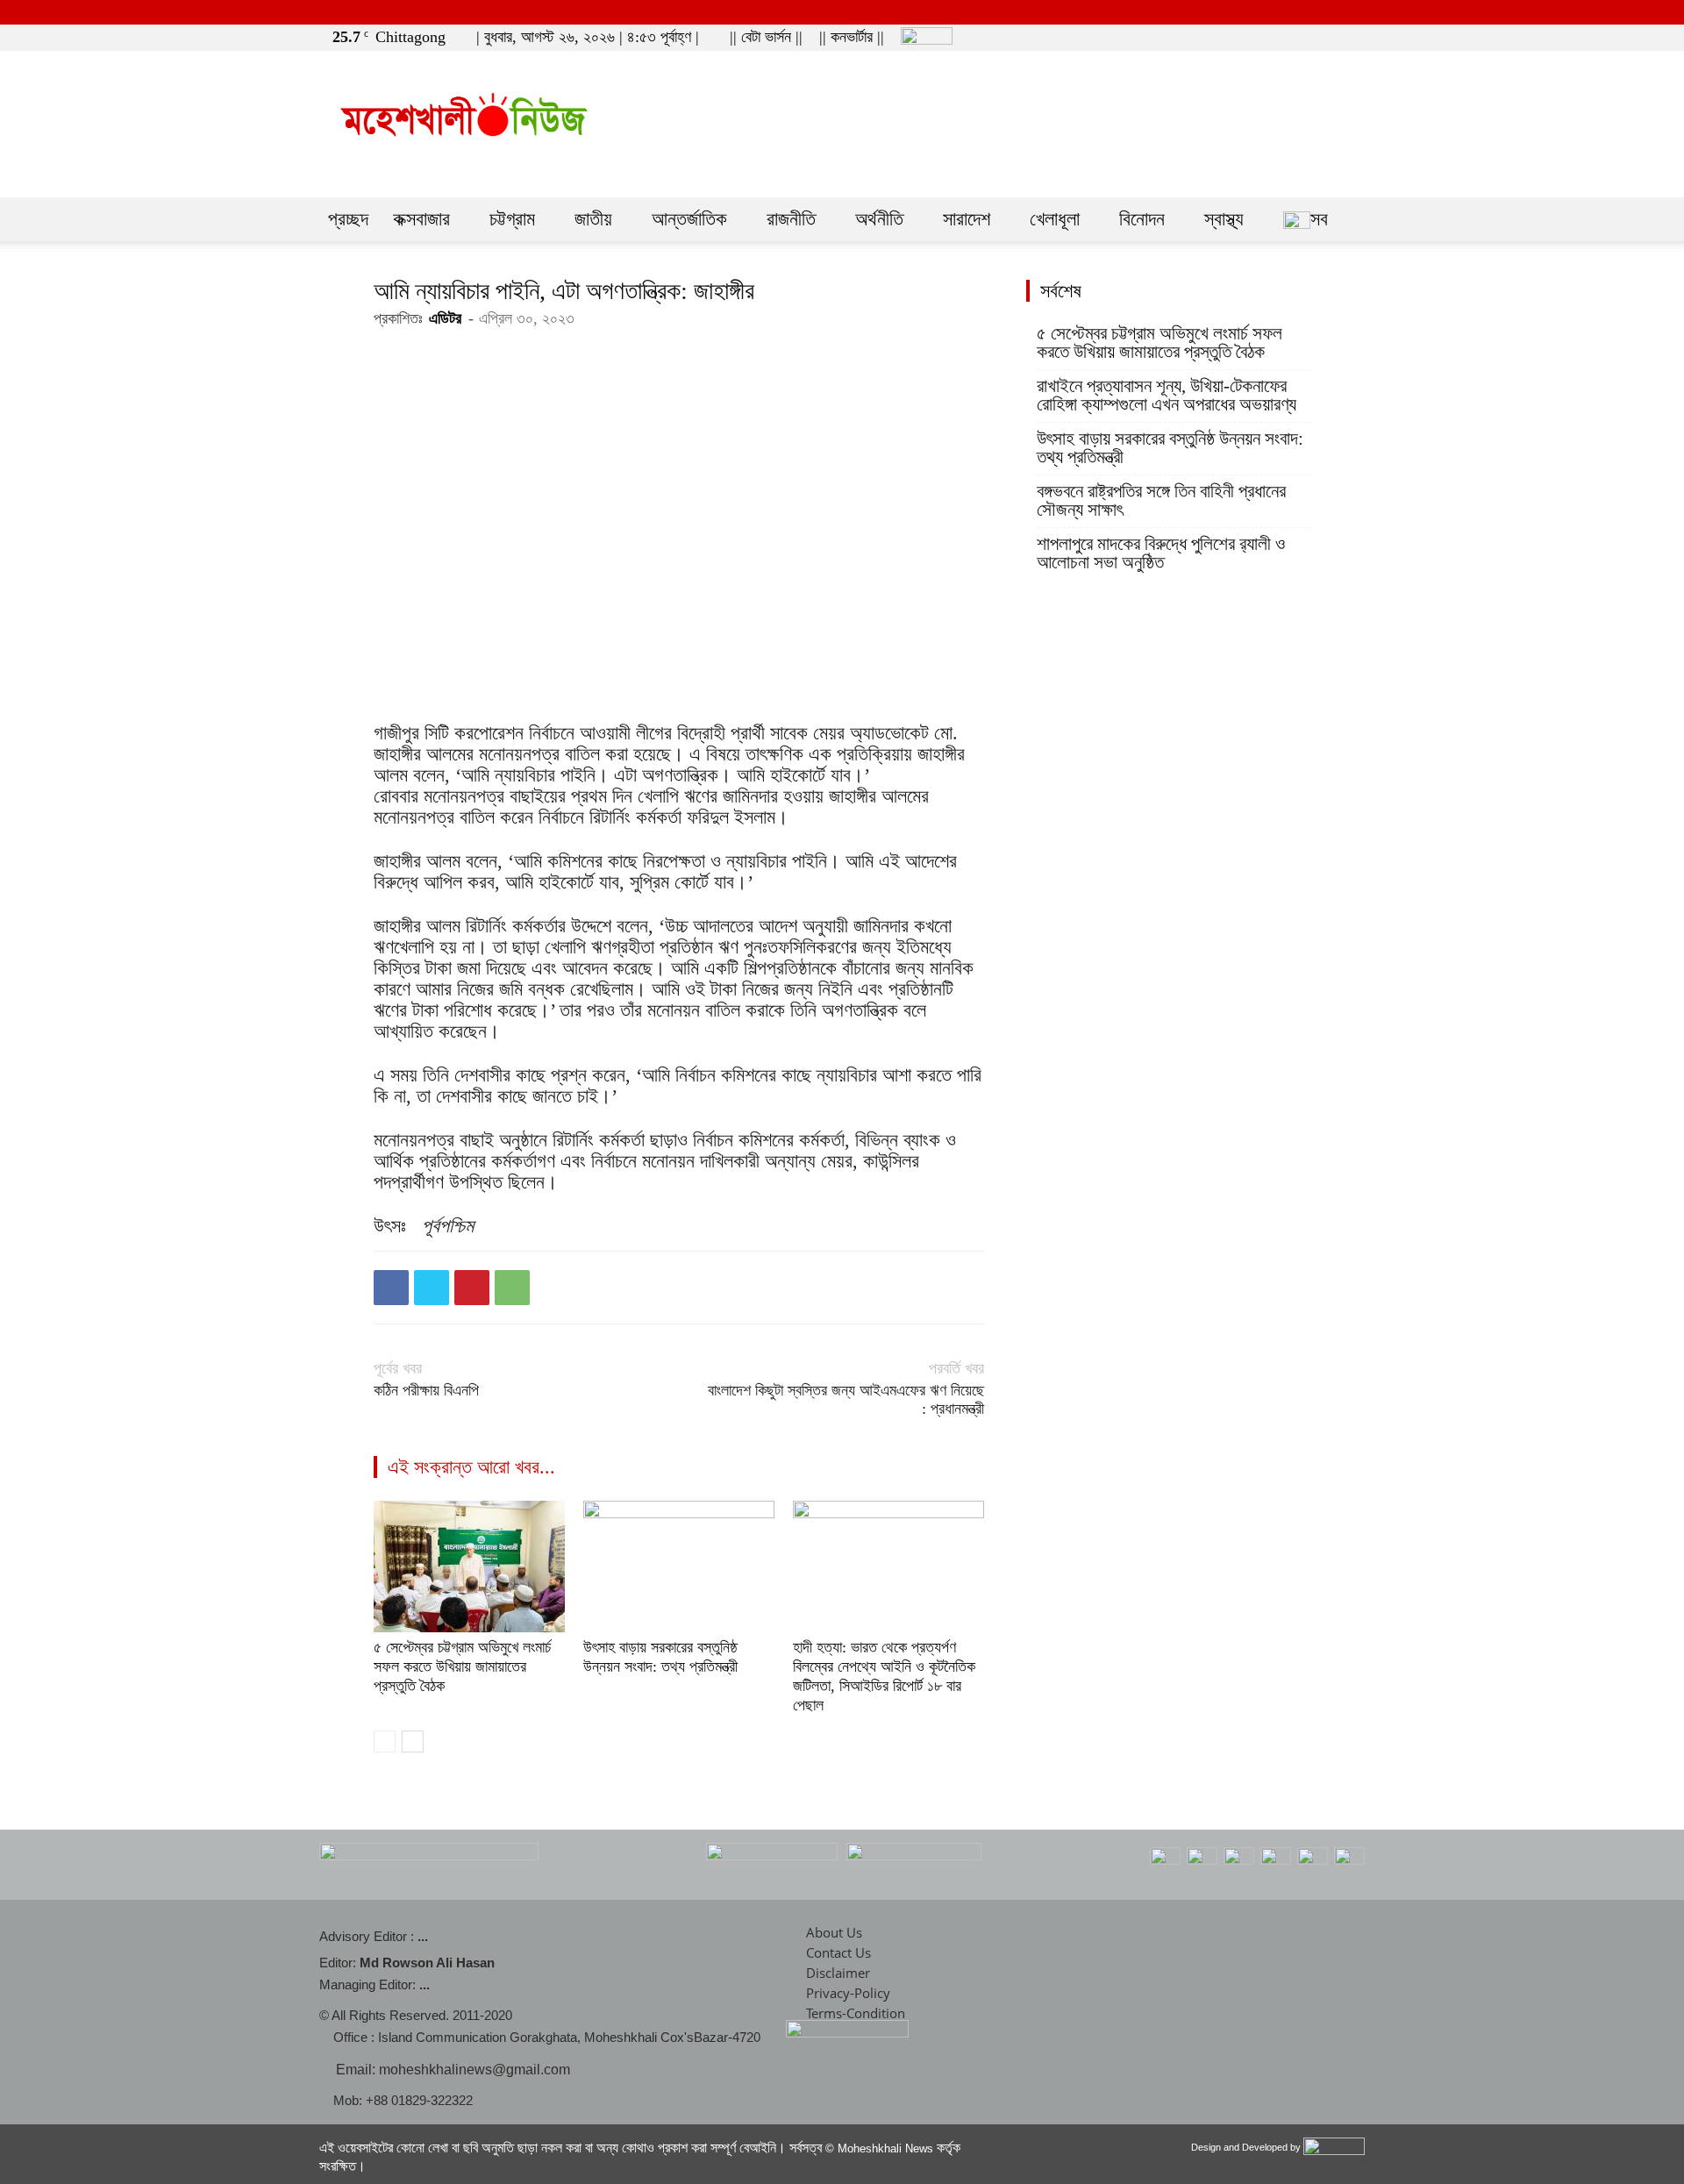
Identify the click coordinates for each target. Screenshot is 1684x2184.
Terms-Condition (856, 2013)
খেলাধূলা (1055, 219)
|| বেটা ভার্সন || (766, 37)
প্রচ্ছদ (348, 219)
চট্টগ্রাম (512, 219)
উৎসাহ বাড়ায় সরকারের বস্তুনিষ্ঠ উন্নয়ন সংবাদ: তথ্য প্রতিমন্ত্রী (1170, 448)
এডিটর (445, 318)
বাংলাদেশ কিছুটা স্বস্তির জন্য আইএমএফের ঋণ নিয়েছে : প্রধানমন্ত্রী (846, 1399)
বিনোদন (1142, 219)
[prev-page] (385, 1741)
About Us (834, 1932)
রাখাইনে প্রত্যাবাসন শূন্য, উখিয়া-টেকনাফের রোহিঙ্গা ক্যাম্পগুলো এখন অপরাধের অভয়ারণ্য (1167, 396)
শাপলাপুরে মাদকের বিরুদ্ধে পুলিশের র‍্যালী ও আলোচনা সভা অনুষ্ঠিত (1161, 553)
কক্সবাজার (421, 219)
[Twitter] (1326, 37)
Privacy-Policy (848, 1993)
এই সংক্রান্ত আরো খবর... (471, 1467)
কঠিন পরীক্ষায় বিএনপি (426, 1390)
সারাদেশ (967, 219)
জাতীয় (593, 219)
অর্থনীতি (879, 219)
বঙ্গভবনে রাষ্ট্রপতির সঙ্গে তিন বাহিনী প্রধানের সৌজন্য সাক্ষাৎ (1161, 501)
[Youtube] (1355, 37)
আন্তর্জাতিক (689, 219)
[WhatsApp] (512, 1288)
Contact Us (838, 1952)
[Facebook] (1297, 37)
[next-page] (413, 1741)
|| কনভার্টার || (852, 37)
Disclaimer (838, 1973)
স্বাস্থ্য (1224, 219)
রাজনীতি (791, 219)
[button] (1271, 36)
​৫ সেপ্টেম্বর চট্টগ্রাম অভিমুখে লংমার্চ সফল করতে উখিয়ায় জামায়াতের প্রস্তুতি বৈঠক (462, 1667)
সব (1319, 219)
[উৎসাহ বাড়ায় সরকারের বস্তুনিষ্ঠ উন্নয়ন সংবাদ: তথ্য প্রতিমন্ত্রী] (679, 1567)
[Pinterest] (472, 1288)
